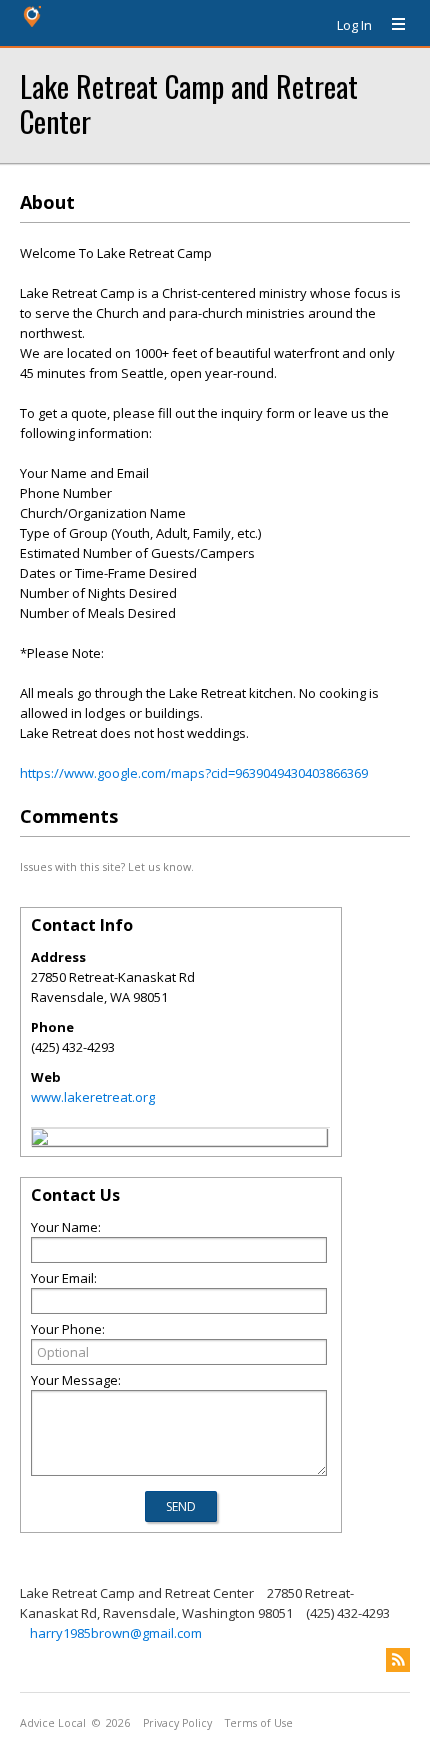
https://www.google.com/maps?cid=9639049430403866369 (194, 773)
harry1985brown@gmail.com (116, 1633)
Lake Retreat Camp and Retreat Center (189, 103)
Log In (354, 25)
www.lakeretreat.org (93, 1097)
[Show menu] (391, 25)
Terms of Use (259, 1723)
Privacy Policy (177, 1723)
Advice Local (53, 1723)
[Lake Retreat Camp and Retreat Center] (40, 1140)
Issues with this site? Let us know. (107, 866)
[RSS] (398, 1660)
